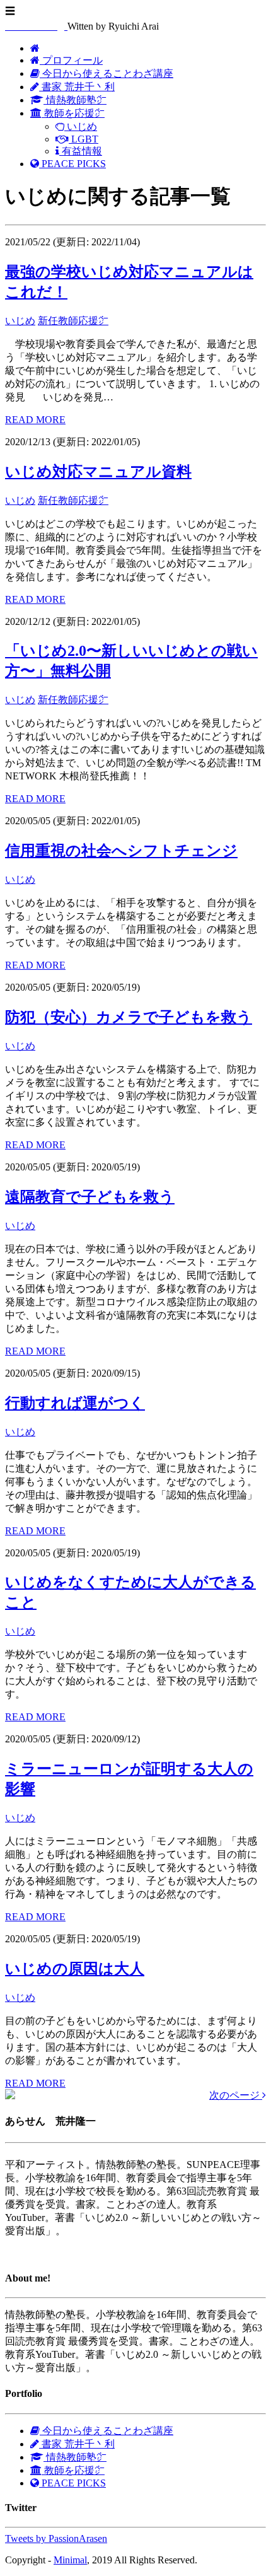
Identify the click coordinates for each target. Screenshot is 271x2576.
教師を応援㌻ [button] (73, 113)
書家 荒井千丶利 (77, 87)
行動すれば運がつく (75, 1403)
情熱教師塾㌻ (75, 100)
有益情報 (81, 151)
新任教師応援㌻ (73, 321)
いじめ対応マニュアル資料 (98, 472)
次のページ (236, 2095)
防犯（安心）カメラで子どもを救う (129, 1017)
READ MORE (35, 420)
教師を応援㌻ (73, 2470)
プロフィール (71, 60)
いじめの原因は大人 (75, 1969)
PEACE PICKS (72, 164)
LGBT (84, 139)
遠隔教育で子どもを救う (90, 1197)
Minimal (70, 2560)
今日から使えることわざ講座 (107, 73)
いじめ (81, 126)
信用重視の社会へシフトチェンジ (121, 851)
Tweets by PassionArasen (56, 2538)
